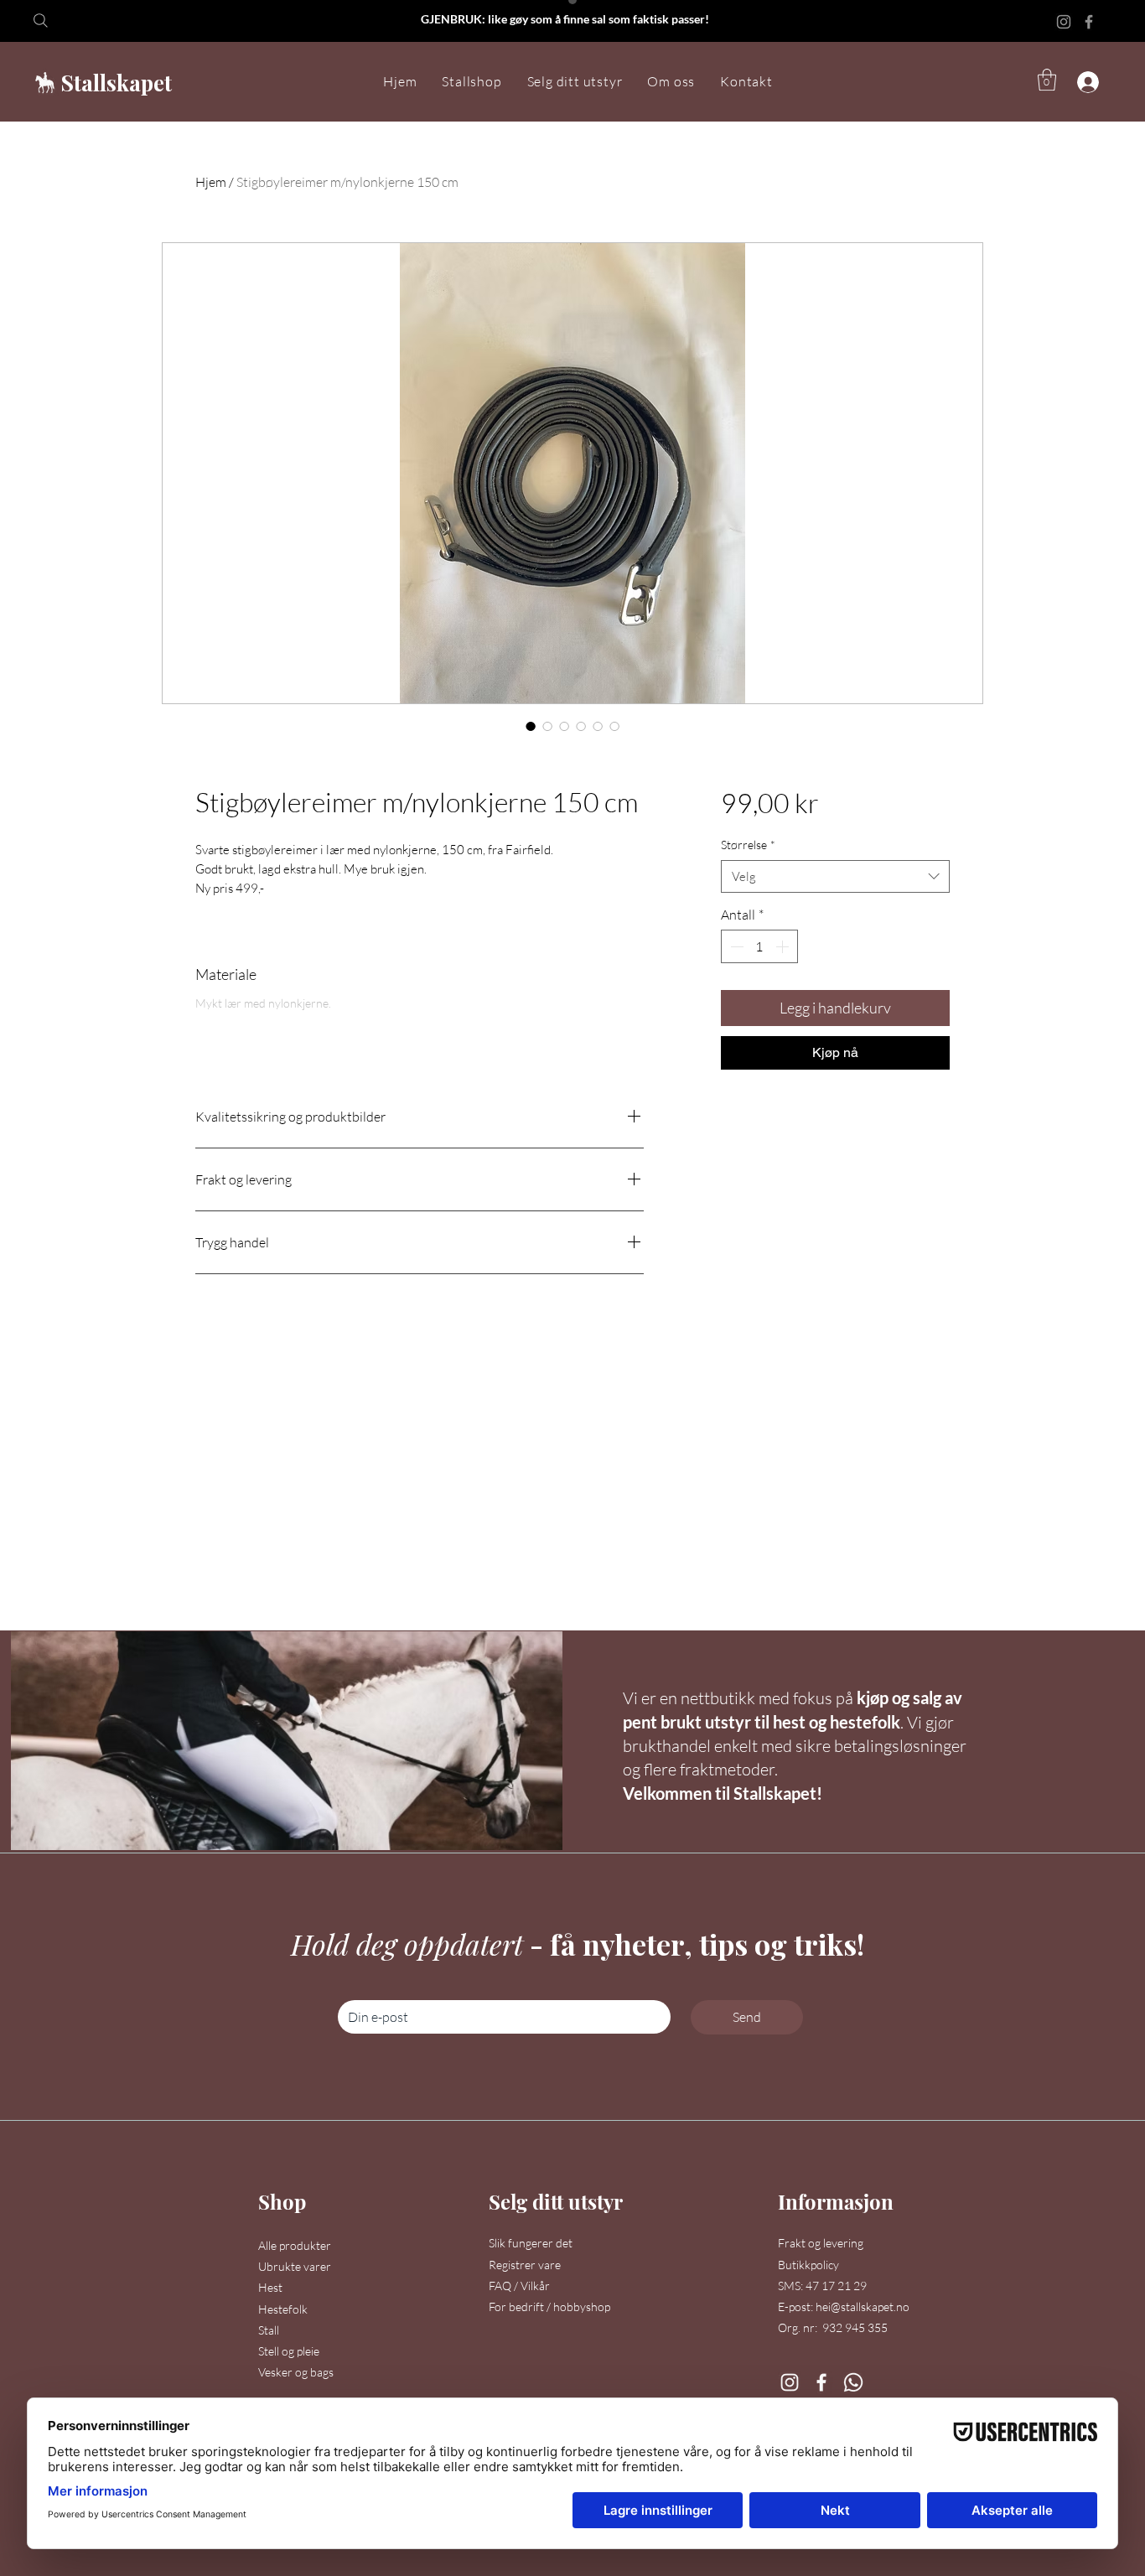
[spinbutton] (759, 946)
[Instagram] (1064, 22)
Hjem (211, 182)
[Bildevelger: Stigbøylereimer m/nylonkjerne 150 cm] (531, 726)
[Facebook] (1089, 22)
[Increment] (784, 946)
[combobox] (835, 876)
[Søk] (50, 20)
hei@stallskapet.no (863, 2306)
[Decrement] (735, 946)
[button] (471, 82)
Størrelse (748, 845)
